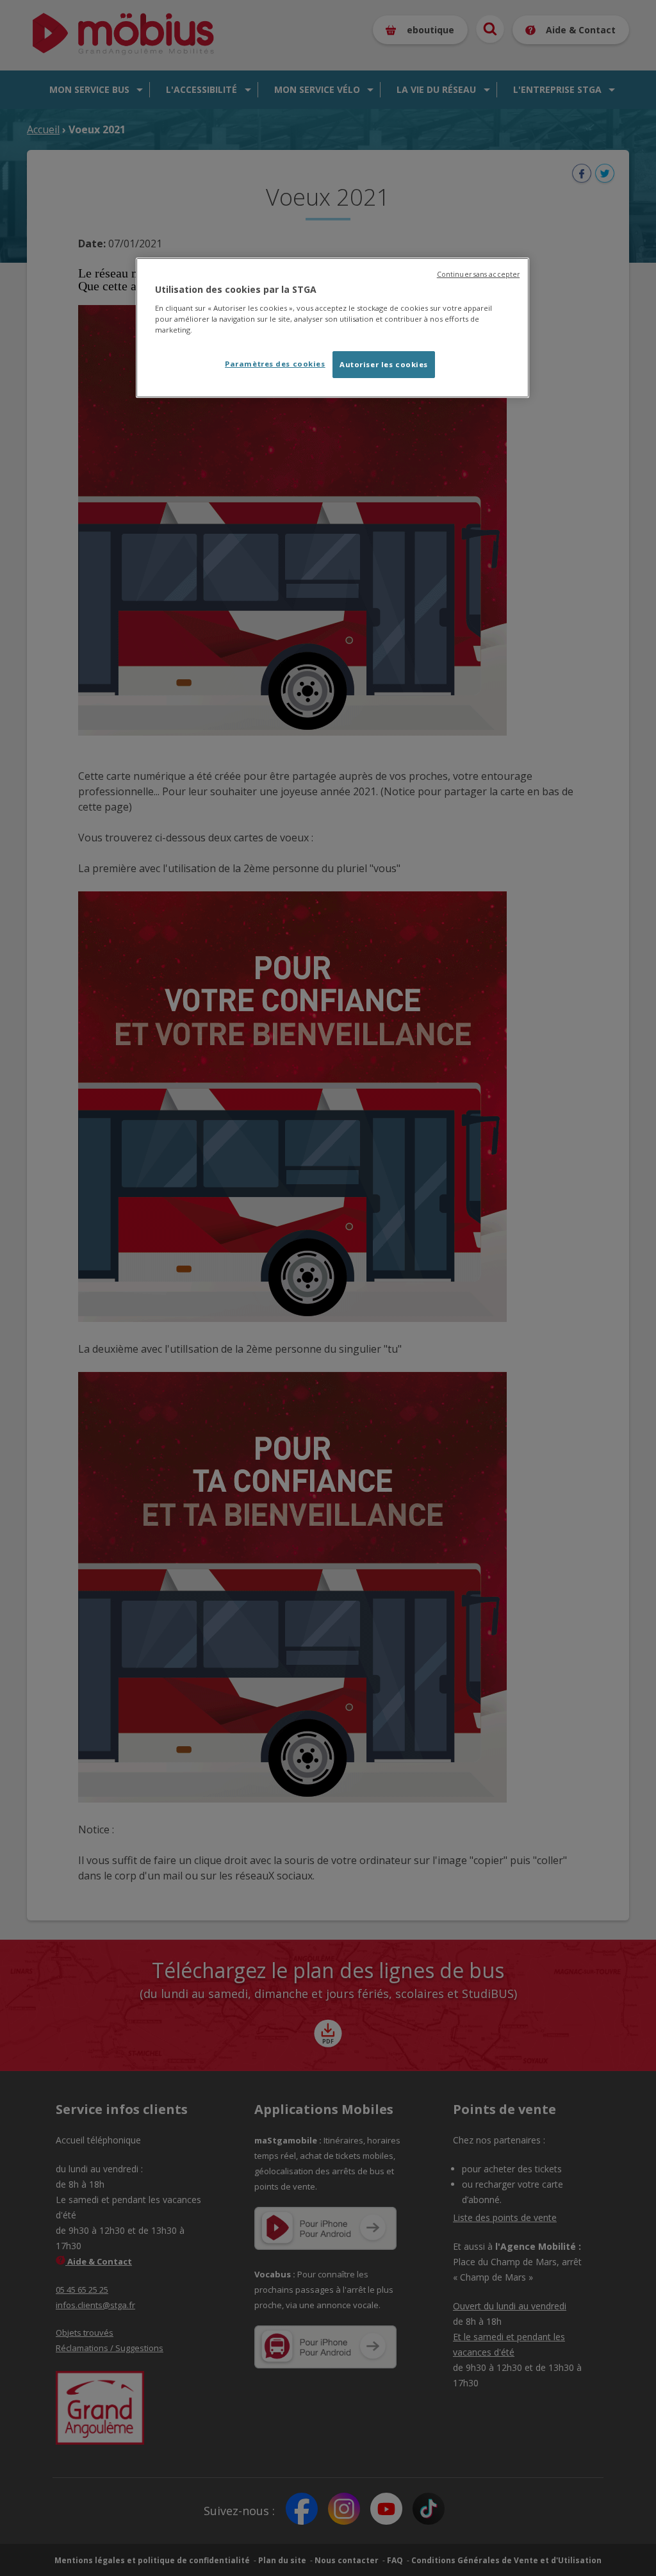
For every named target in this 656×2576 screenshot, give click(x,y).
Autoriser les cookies (384, 364)
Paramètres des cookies (275, 364)
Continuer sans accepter (478, 274)
